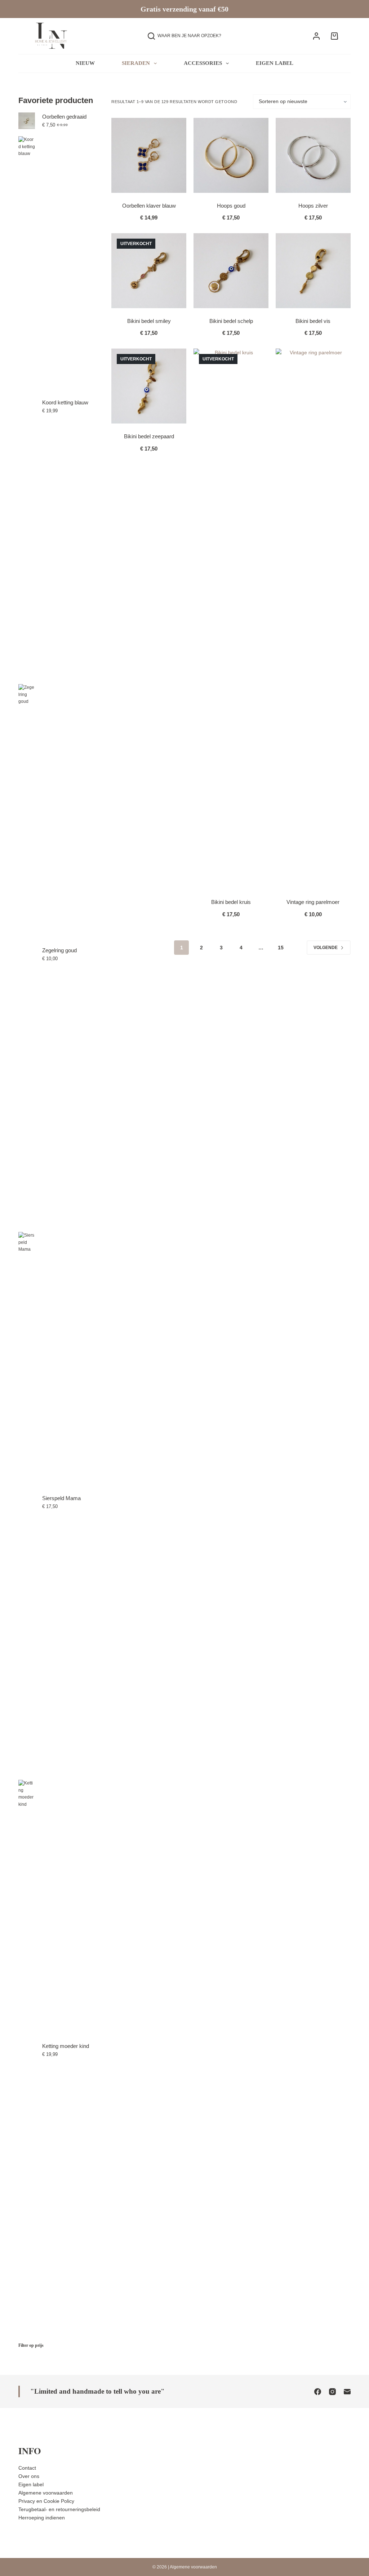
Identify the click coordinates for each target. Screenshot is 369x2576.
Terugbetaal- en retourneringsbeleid (59, 2509)
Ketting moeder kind (66, 2046)
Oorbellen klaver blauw (149, 206)
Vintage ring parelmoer (313, 902)
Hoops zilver (313, 206)
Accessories (203, 63)
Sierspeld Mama (61, 1498)
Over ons (29, 2476)
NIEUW (85, 63)
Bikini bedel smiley (149, 321)
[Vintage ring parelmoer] (313, 619)
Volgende (326, 948)
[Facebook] (318, 2392)
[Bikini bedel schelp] (231, 271)
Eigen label (275, 63)
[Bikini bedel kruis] (231, 619)
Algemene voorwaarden (46, 2493)
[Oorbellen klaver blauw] (149, 155)
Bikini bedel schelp (231, 321)
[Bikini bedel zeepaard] (149, 386)
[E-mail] (347, 2392)
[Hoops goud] (231, 155)
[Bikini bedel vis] (313, 271)
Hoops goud (231, 206)
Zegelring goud (59, 950)
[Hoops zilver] (313, 155)
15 (281, 948)
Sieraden (136, 63)
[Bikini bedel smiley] (149, 271)
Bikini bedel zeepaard (149, 436)
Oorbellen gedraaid (64, 117)
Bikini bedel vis (313, 321)
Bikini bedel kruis (231, 902)
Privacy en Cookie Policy (46, 2501)
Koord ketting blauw (65, 402)
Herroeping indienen (42, 2518)
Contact (27, 2468)
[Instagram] (332, 2392)
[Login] (316, 36)
